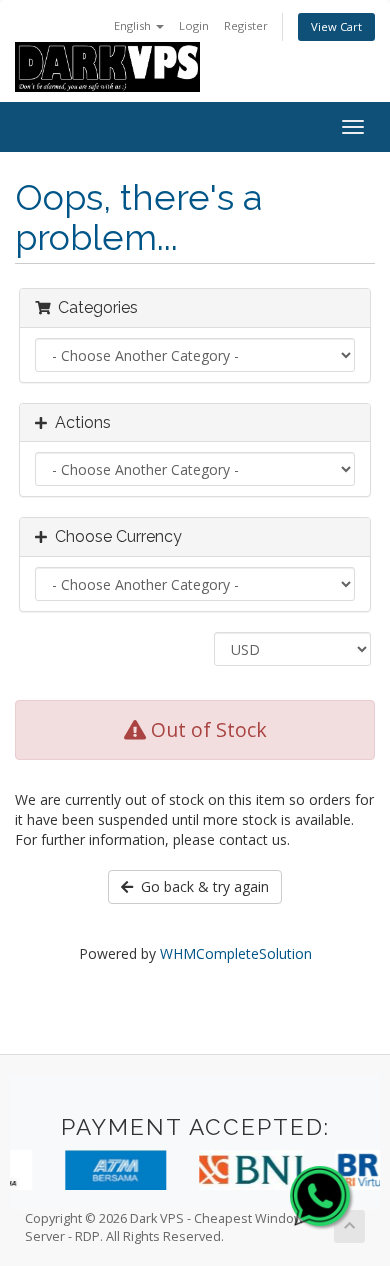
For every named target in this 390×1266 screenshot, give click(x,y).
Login (194, 25)
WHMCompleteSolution (236, 953)
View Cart (336, 26)
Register (246, 25)
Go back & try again (201, 886)
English (134, 25)
